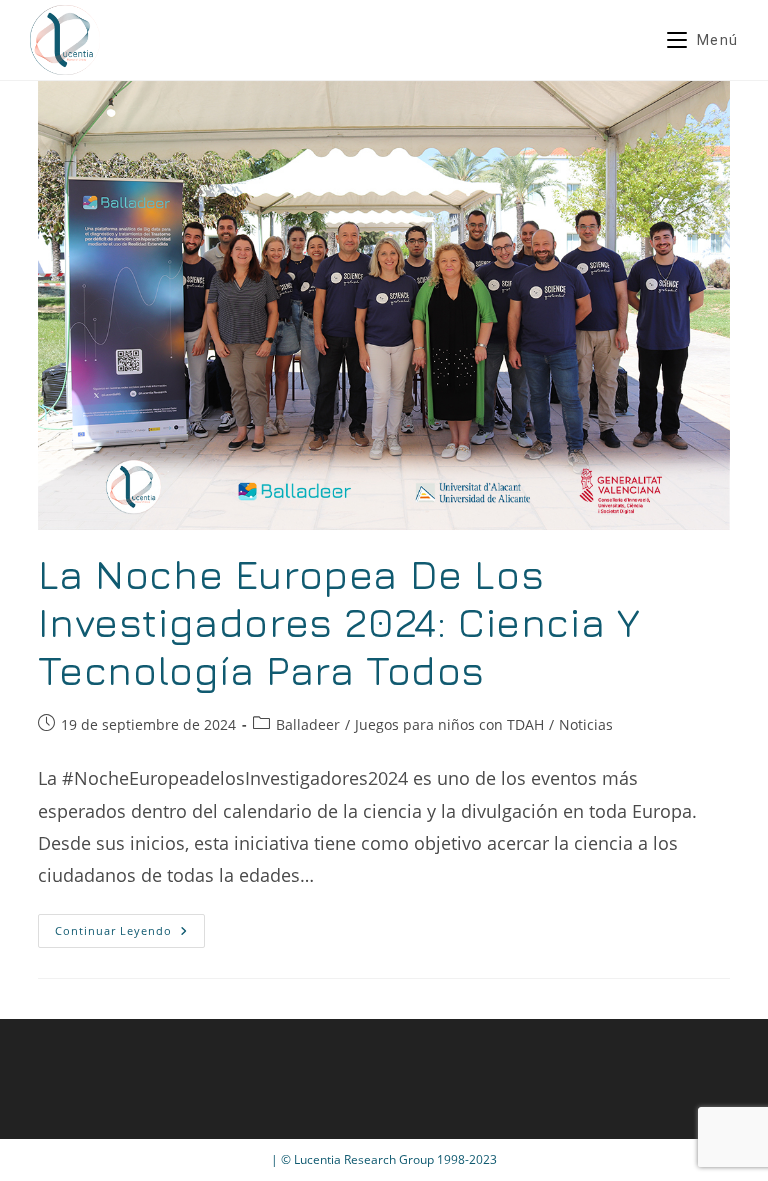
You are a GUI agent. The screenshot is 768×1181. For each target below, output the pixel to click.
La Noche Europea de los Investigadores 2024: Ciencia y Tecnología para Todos (339, 622)
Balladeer (308, 724)
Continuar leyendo (130, 934)
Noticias (586, 724)
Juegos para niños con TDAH (449, 724)
